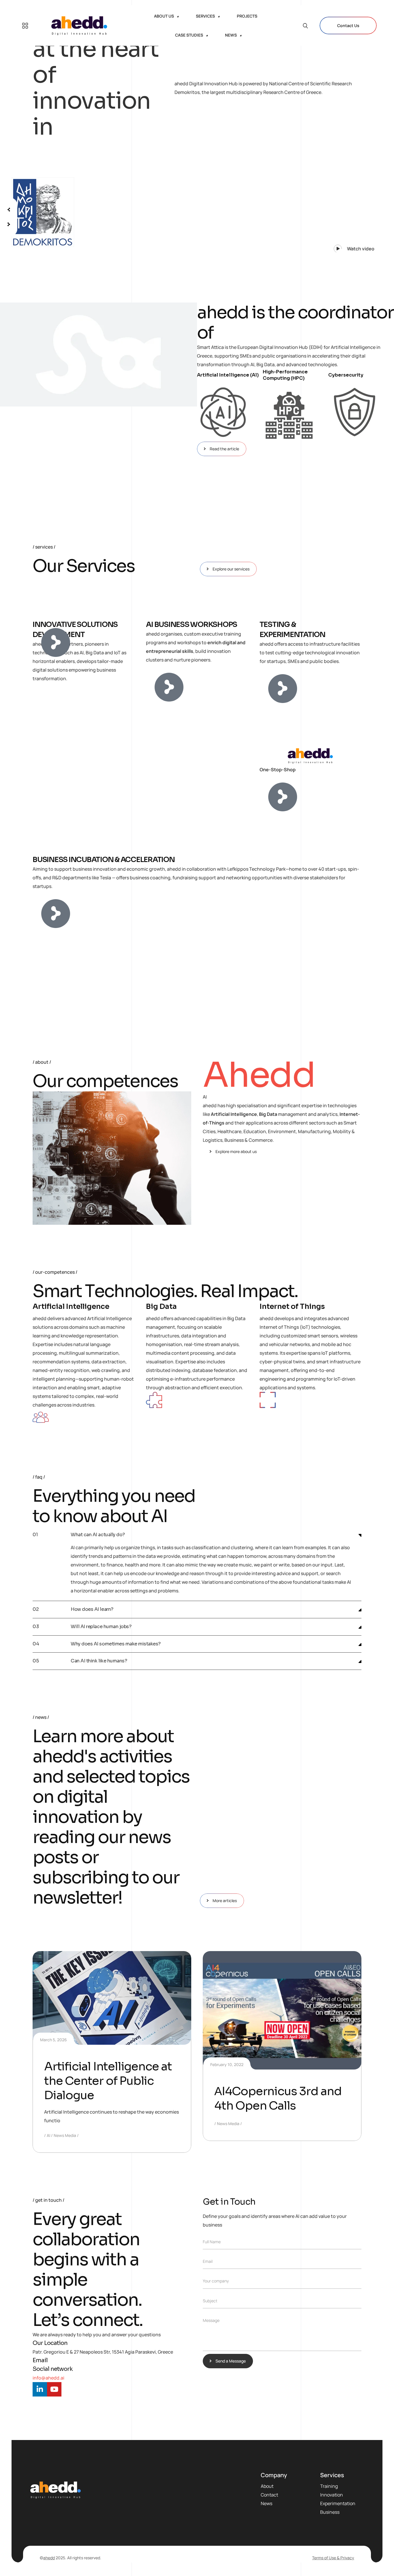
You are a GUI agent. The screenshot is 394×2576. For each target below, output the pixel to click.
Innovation (332, 2495)
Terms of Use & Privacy (333, 2558)
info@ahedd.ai (48, 2378)
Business (330, 2512)
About (267, 2486)
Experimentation (338, 2503)
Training (329, 2486)
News (267, 2503)
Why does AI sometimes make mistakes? (116, 1644)
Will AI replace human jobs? (101, 1627)
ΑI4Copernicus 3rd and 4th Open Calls (278, 2098)
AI (48, 2135)
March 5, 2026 (54, 2040)
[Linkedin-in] (40, 2389)
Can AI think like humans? (99, 1661)
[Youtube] (54, 2389)
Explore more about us (236, 1151)
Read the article (224, 449)
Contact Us (348, 25)
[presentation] (9, 207)
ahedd (49, 2558)
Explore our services (231, 569)
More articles (225, 1901)
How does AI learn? (92, 1610)
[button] (350, 246)
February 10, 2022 (227, 2064)
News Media (65, 2135)
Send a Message (231, 2361)
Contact (269, 2495)
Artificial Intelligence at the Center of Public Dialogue (108, 2081)
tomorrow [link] (256, 1556)
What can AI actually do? (98, 1535)
